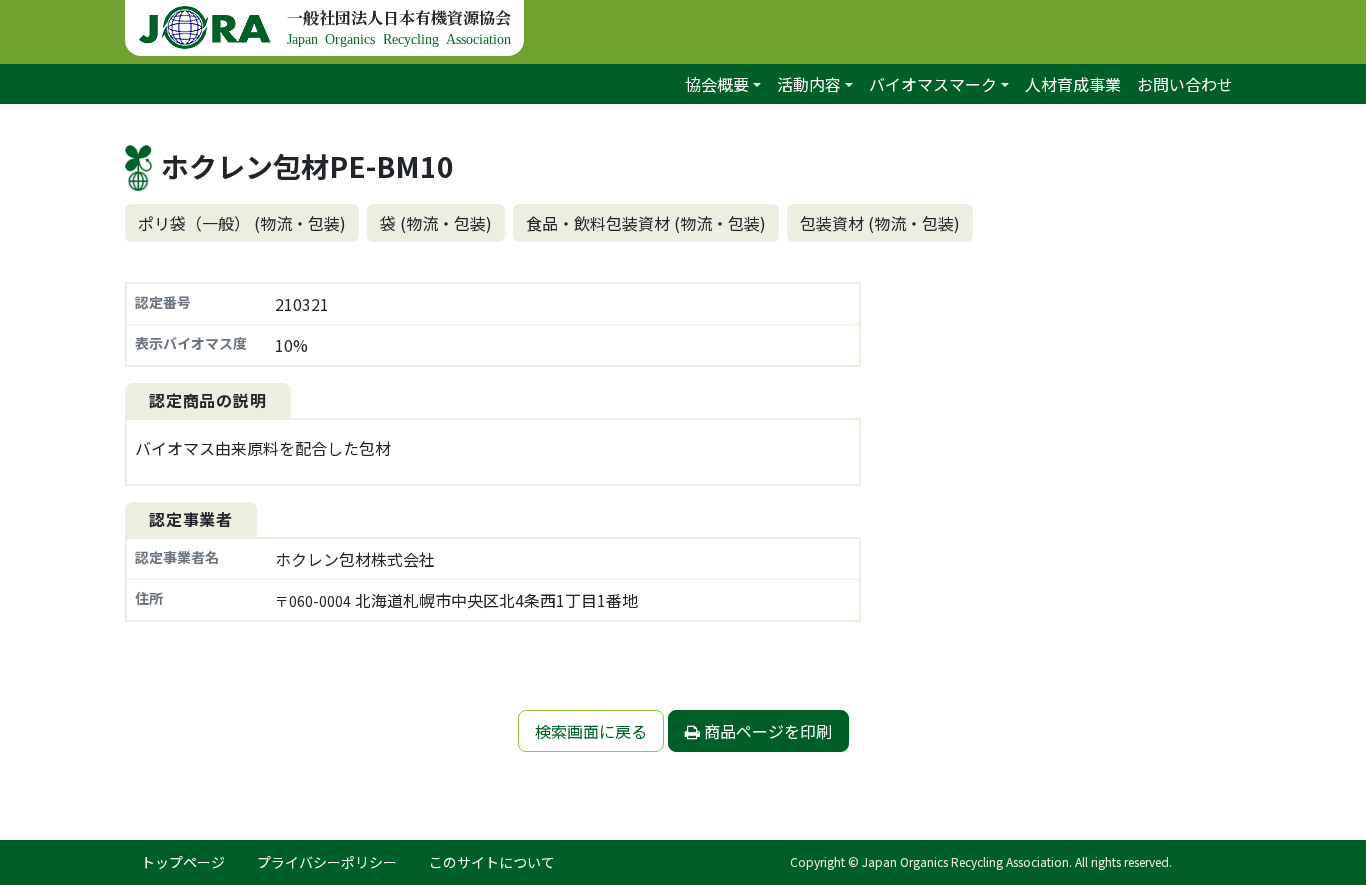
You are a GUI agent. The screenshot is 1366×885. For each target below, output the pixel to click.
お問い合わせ (1185, 84)
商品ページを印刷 (766, 731)
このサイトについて (492, 862)
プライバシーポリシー (327, 862)
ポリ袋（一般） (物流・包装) (242, 223)
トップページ (183, 862)
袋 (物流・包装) (436, 223)
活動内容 (809, 84)
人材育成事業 (1073, 84)
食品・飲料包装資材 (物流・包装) (646, 223)
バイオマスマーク (933, 84)
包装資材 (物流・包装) (880, 223)
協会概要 (717, 84)
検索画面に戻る (591, 731)
